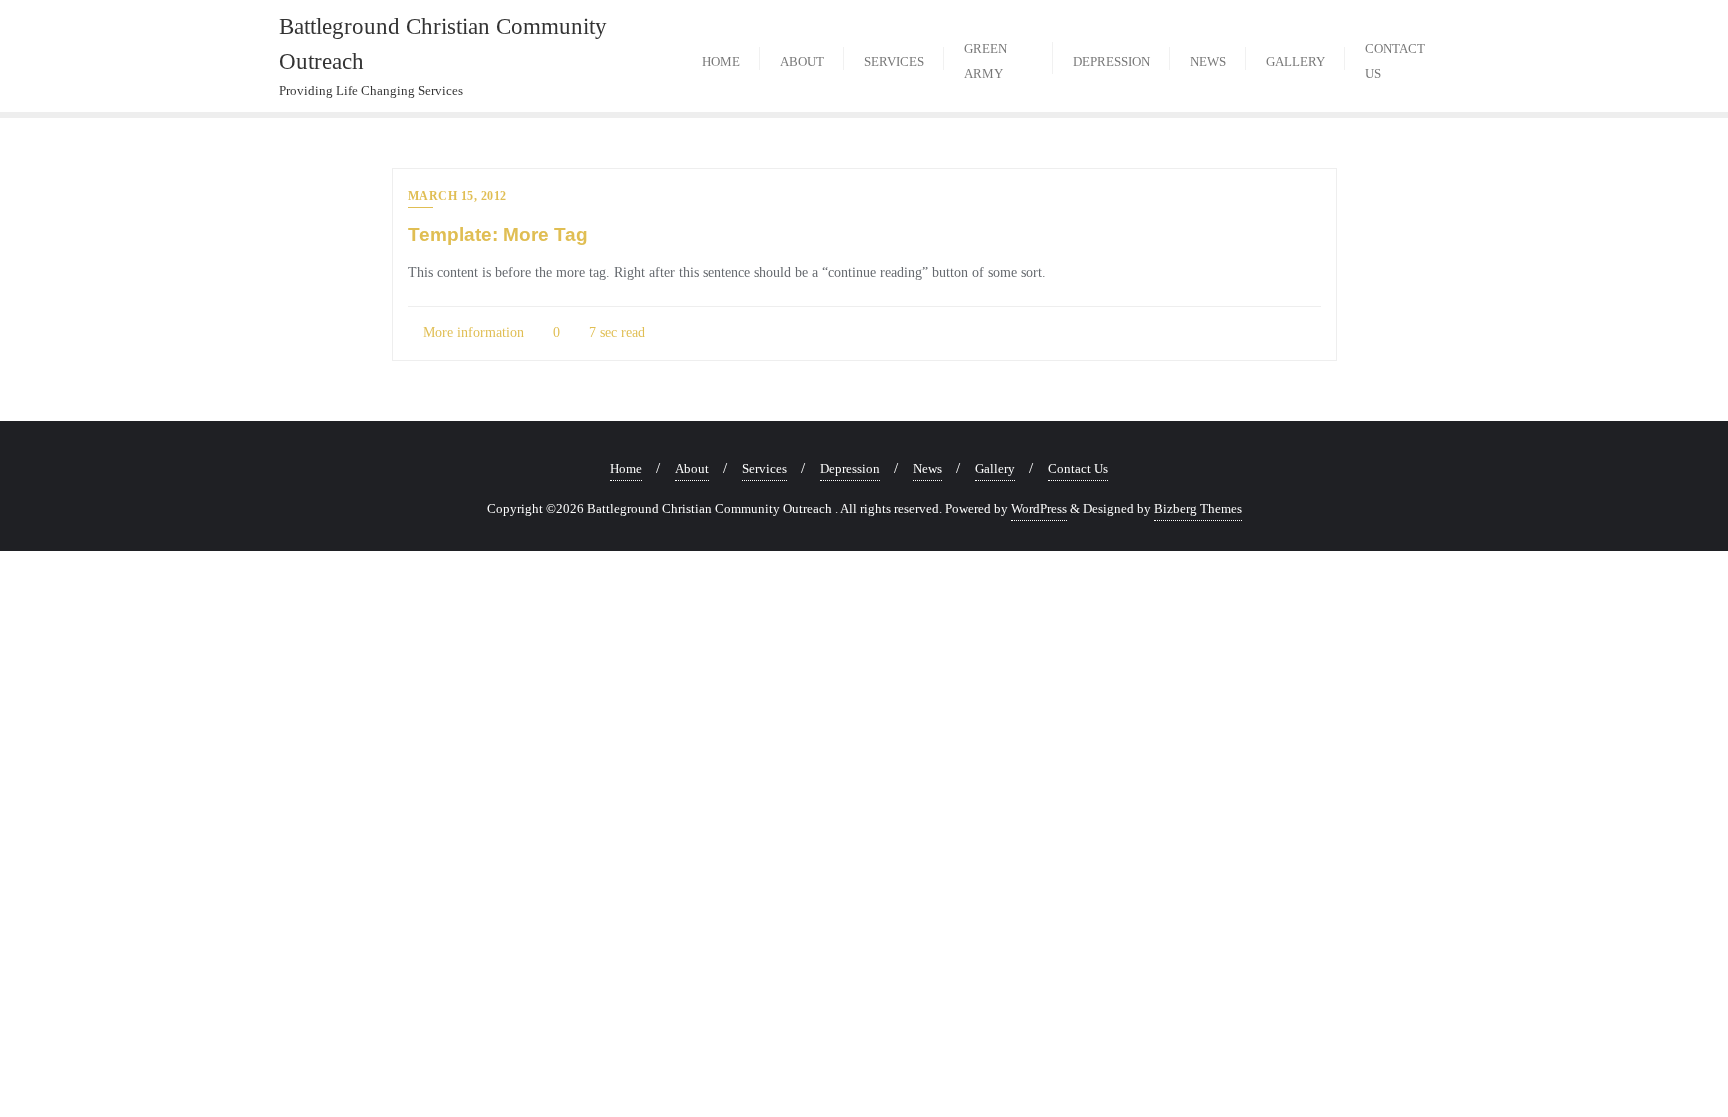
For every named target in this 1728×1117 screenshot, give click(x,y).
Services (764, 468)
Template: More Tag (498, 234)
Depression (850, 468)
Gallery (995, 468)
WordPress (1039, 508)
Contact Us (1078, 468)
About (692, 468)
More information (471, 332)
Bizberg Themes (1198, 508)
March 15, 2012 (457, 196)
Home (626, 468)
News (927, 468)
